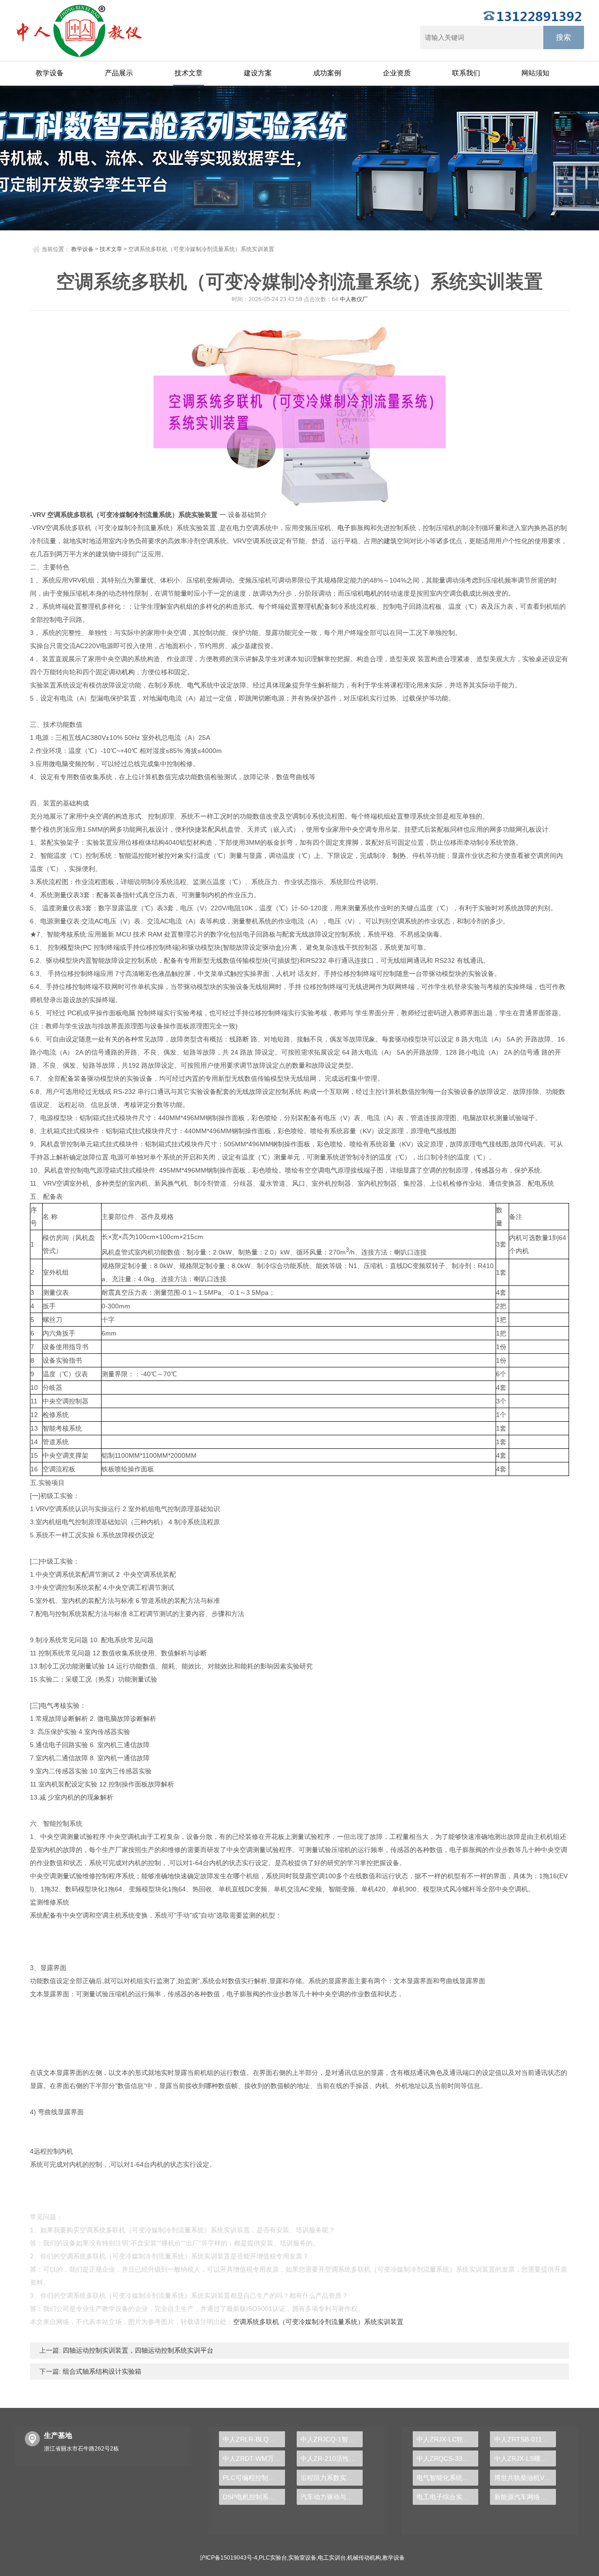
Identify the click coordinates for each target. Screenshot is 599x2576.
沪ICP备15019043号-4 (229, 2558)
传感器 (485, 1170)
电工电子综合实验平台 (448, 2497)
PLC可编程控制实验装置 (254, 2478)
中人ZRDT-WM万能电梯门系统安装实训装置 (254, 2458)
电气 (194, 685)
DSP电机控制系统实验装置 (254, 2497)
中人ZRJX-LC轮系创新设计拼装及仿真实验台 (448, 2439)
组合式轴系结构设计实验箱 (101, 2371)
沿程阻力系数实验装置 (332, 2478)
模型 (67, 947)
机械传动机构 (364, 2558)
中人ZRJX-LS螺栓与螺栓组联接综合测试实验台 (525, 2458)
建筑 (390, 541)
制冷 (132, 515)
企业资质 (397, 73)
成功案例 (327, 73)
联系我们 (466, 73)
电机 (371, 593)
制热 (399, 856)
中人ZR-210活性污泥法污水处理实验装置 (332, 2458)
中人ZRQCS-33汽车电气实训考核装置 (448, 2458)
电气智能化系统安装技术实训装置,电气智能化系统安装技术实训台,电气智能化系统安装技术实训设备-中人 (448, 2478)
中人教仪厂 (354, 299)
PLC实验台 (273, 2558)
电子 (344, 528)
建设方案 (258, 73)
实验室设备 (302, 2558)
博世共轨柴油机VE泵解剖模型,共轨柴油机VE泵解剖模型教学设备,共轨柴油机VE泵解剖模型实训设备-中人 (525, 2478)
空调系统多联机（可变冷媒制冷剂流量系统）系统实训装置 (318, 2322)
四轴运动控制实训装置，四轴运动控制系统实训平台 (137, 2350)
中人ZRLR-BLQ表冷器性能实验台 (254, 2439)
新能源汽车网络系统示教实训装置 (525, 2497)
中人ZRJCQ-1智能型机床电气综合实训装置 (332, 2439)
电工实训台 (332, 2558)
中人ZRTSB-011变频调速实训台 (525, 2439)
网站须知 (535, 73)
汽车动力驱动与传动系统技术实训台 (332, 2497)
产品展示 (119, 73)
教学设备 (50, 73)
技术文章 (189, 73)
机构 (128, 672)
